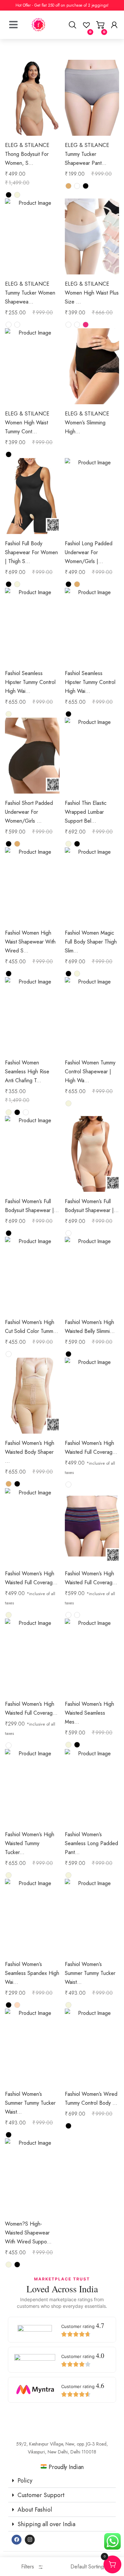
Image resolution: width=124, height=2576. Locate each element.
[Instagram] (30, 2540)
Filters (28, 2567)
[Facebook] (17, 2540)
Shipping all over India (46, 2524)
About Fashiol (35, 2510)
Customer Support (41, 2495)
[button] (62, 2481)
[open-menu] (13, 17)
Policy (25, 2481)
